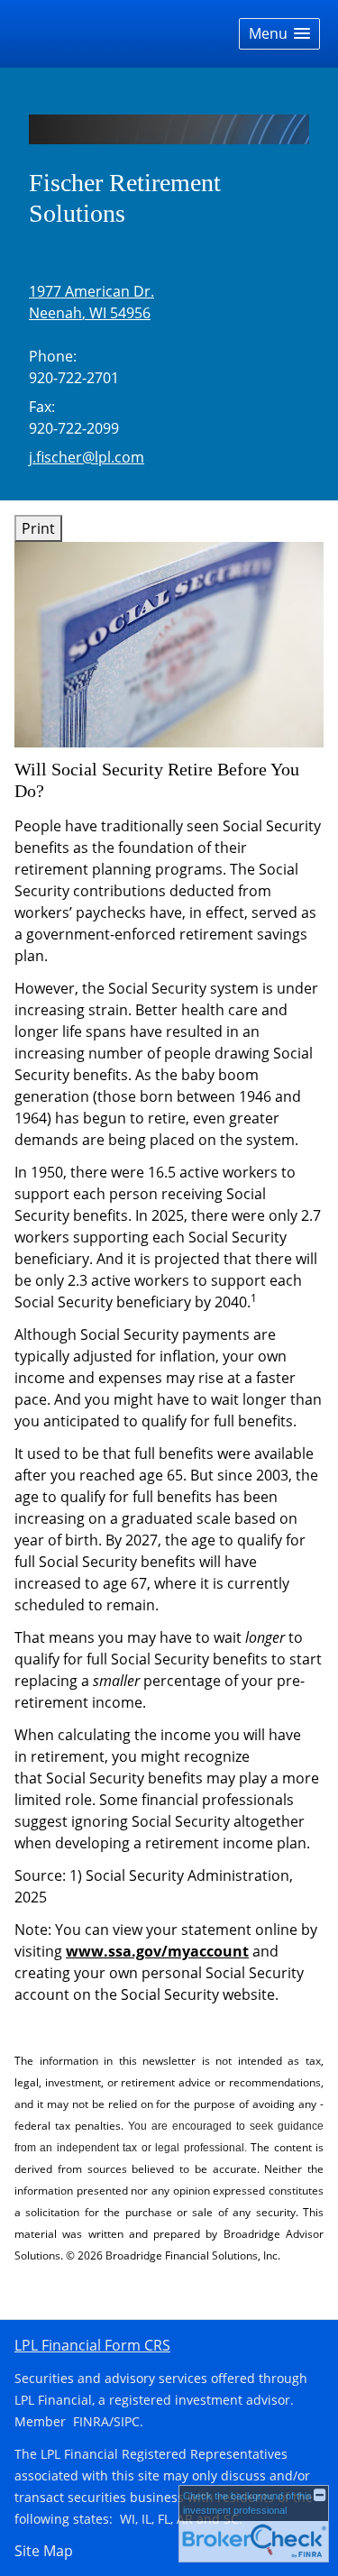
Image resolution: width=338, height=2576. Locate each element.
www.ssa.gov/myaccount (157, 1951)
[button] (279, 34)
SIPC (127, 2421)
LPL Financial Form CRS (92, 2345)
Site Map (44, 2551)
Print (38, 528)
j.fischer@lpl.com (87, 457)
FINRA (91, 2421)
